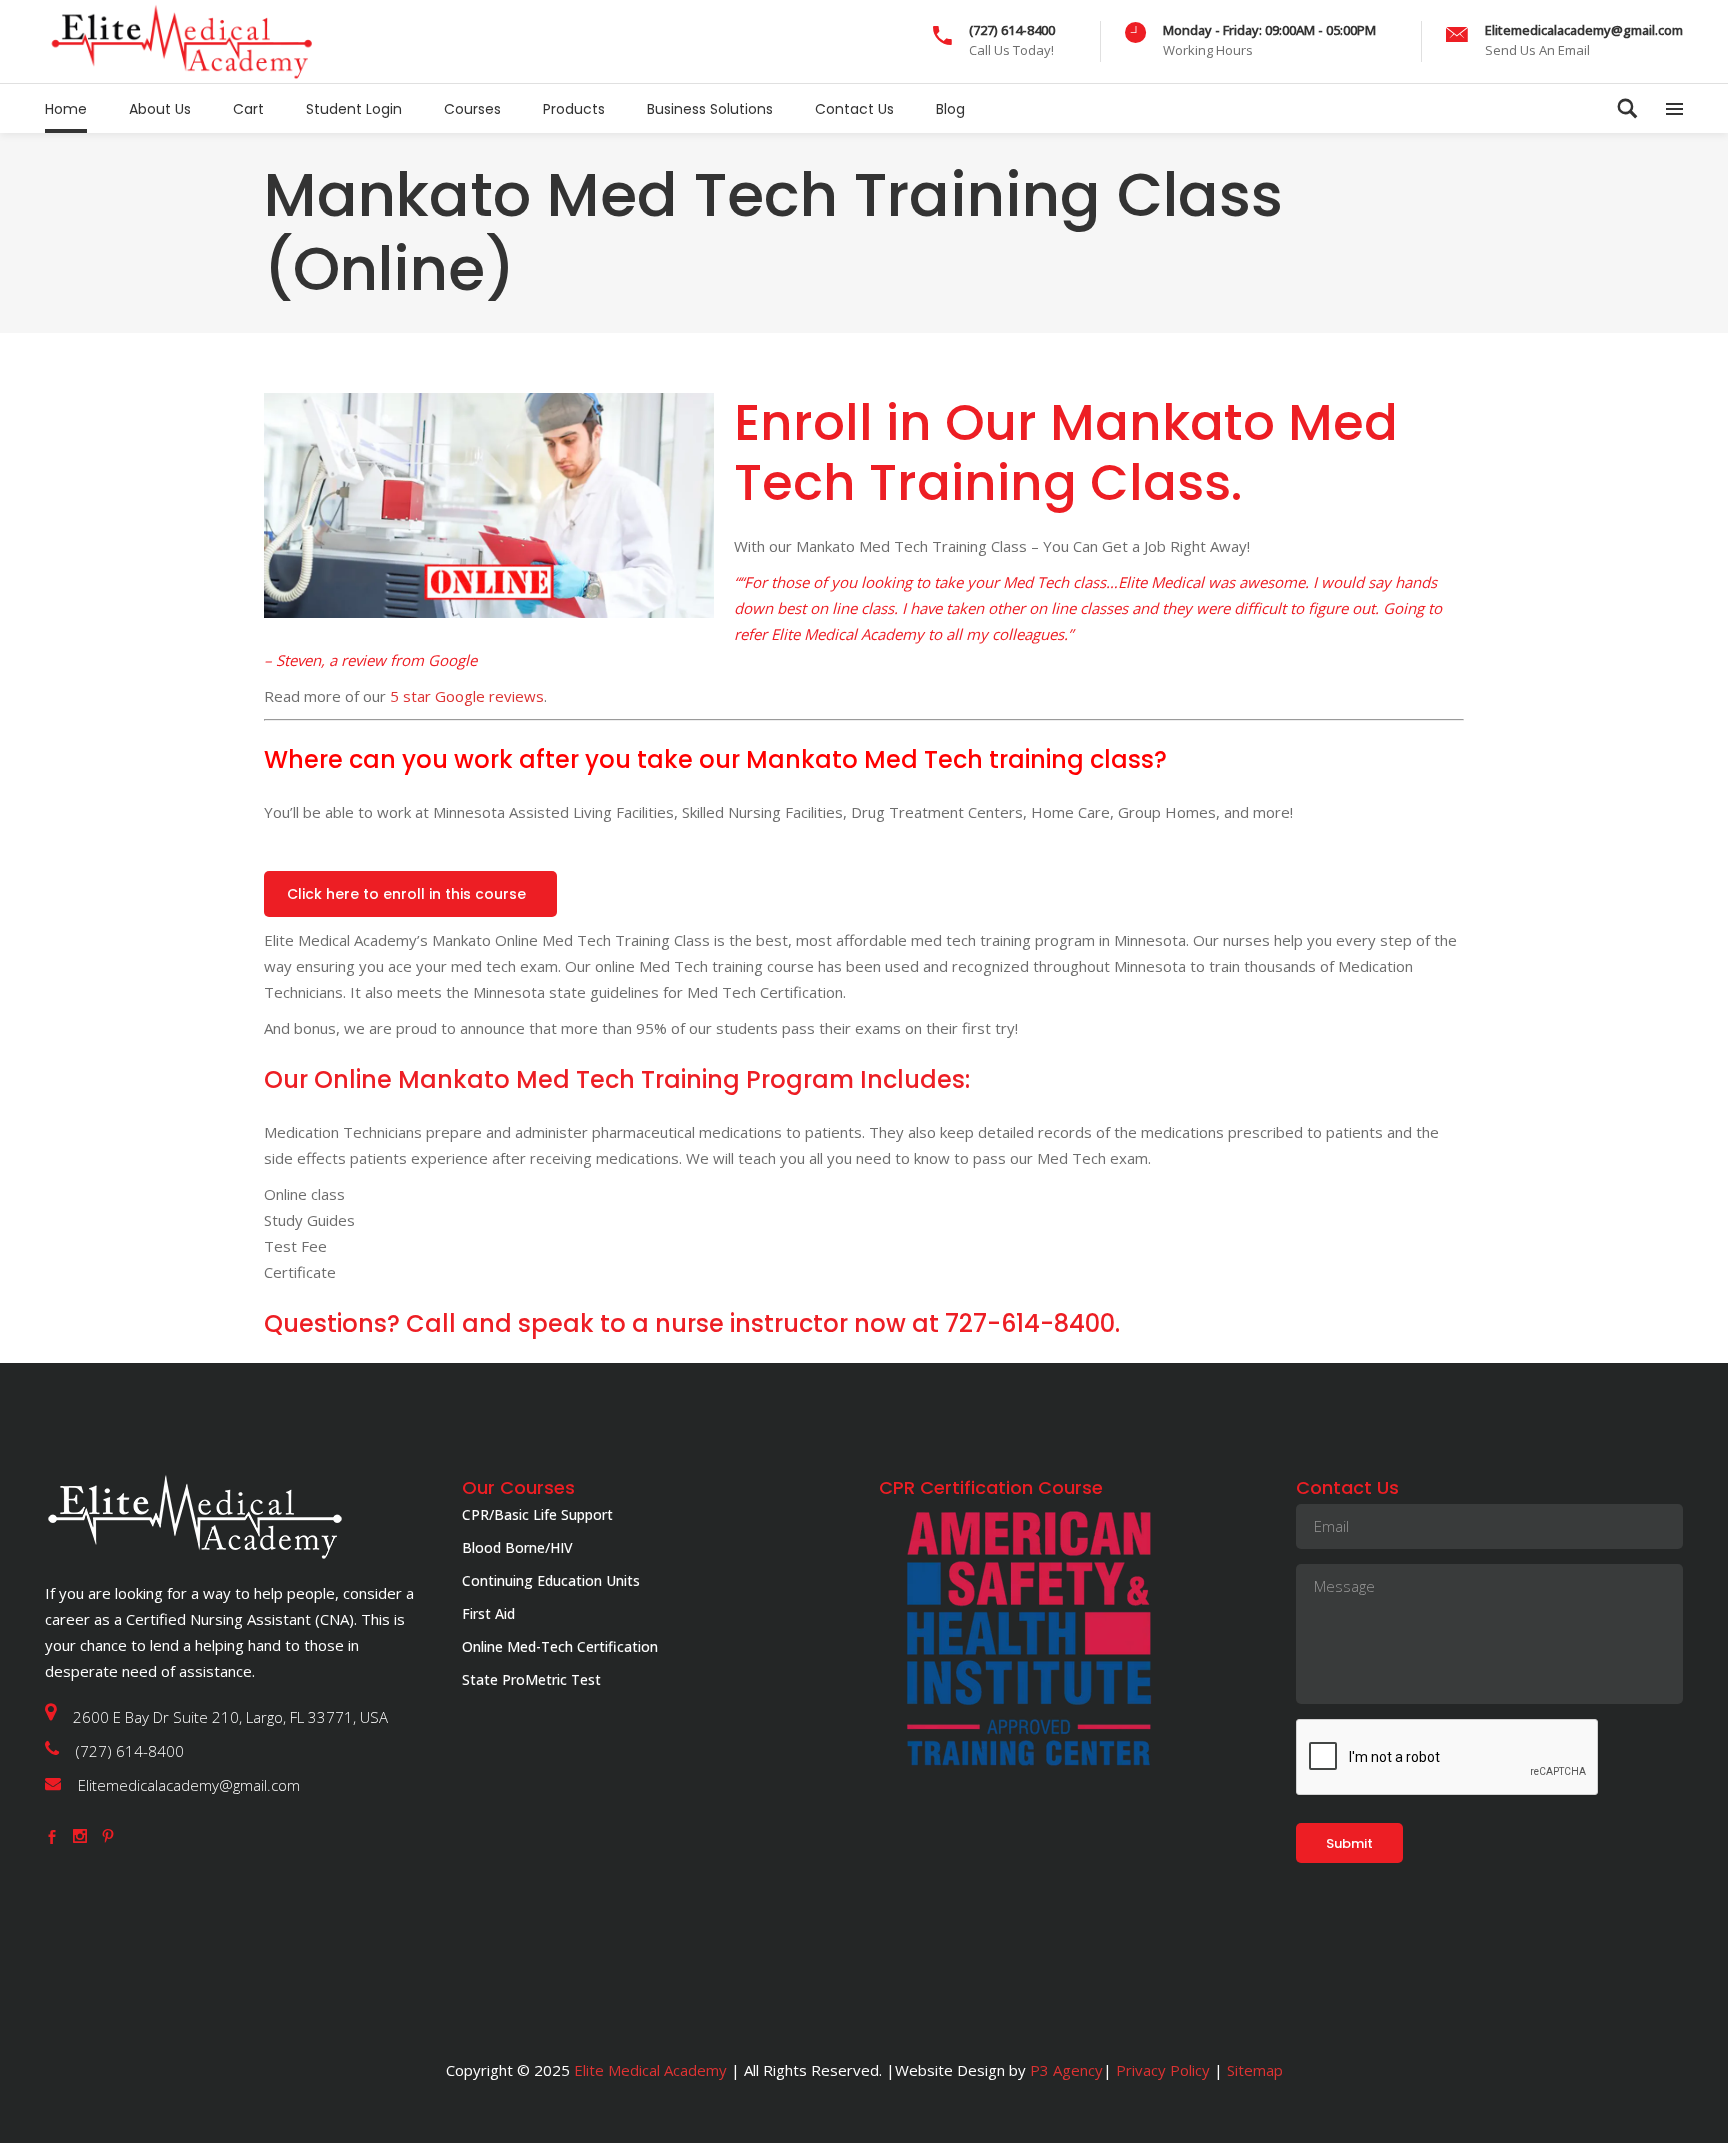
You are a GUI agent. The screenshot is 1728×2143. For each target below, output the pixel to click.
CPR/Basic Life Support (537, 1514)
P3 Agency (1066, 2070)
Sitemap (1253, 2070)
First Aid (488, 1613)
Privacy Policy (1163, 2070)
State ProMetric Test (531, 1679)
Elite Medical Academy (650, 2070)
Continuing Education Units (551, 1580)
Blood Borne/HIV (517, 1547)
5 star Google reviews (467, 696)
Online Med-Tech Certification (560, 1646)
